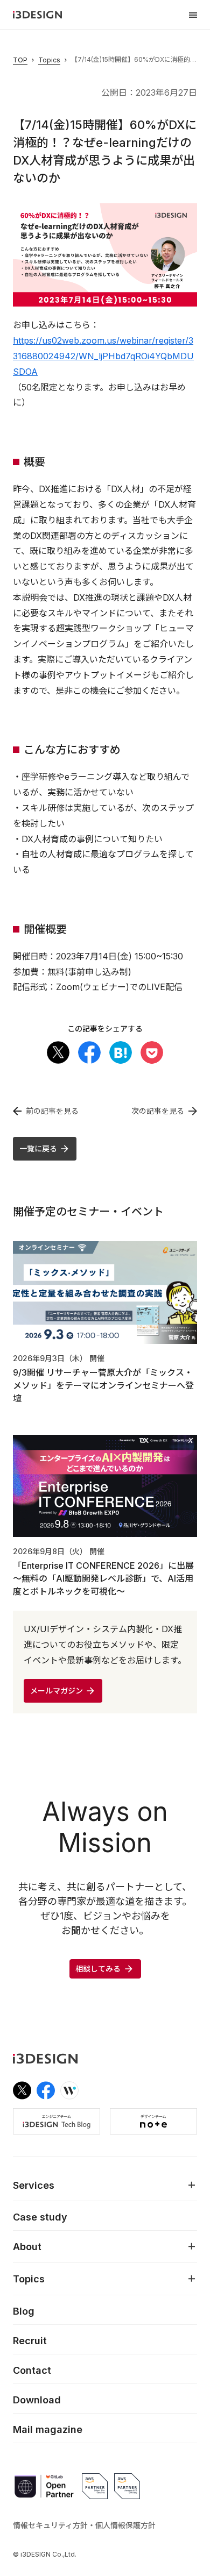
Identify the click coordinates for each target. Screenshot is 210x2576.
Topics (49, 60)
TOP (20, 60)
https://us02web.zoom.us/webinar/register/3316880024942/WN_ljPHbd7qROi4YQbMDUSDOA (103, 356)
